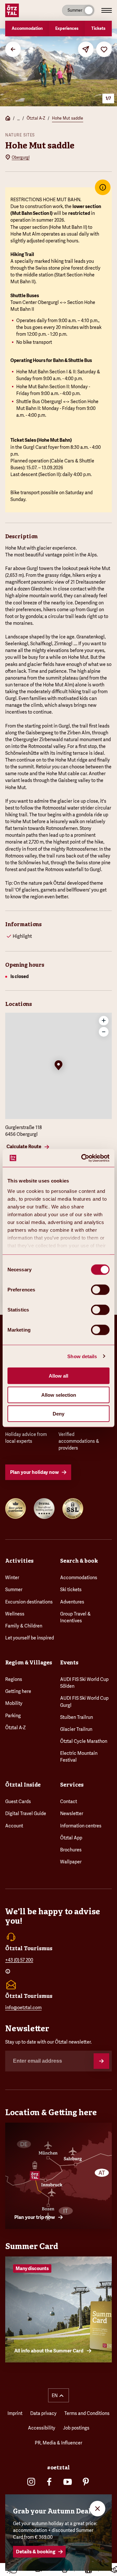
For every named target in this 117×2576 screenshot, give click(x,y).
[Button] (101, 2061)
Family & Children (24, 1626)
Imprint (15, 2413)
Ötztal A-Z (36, 118)
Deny (58, 1414)
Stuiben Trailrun (77, 1717)
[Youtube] (68, 2482)
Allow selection (59, 1395)
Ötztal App (71, 1838)
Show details (82, 1356)
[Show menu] (107, 10)
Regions (14, 1679)
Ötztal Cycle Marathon (84, 1741)
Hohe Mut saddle (68, 118)
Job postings (76, 2428)
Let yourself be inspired (30, 1638)
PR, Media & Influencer (58, 2443)
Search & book (79, 1561)
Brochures (71, 1850)
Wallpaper (71, 1862)
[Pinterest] (86, 2482)
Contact (69, 1801)
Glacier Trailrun (76, 1729)
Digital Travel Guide (26, 1813)
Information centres (81, 1826)
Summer (14, 1590)
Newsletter (72, 1813)
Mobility (14, 1703)
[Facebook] (49, 2482)
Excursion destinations (29, 1602)
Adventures (72, 1602)
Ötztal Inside (23, 1785)
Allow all (58, 1376)
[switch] (100, 1290)
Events (69, 1663)
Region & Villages (29, 1663)
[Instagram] (31, 2482)
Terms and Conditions (87, 2413)
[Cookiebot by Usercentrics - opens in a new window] (83, 1158)
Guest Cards (18, 1801)
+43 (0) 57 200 (19, 1960)
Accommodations (79, 1578)
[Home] (8, 119)
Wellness (15, 1614)
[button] (58, 1066)
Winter (12, 1578)
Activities (19, 1561)
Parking (13, 1716)
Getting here (18, 1691)
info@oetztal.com (23, 2008)
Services (72, 1785)
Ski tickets (71, 1590)
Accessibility (42, 2428)
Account (14, 1826)
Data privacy (43, 2413)
